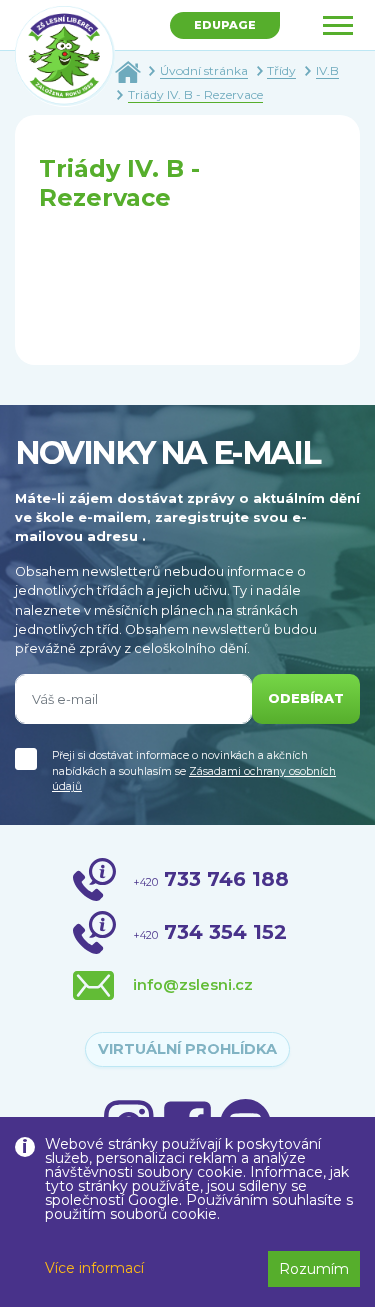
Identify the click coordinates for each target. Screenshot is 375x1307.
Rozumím (314, 1269)
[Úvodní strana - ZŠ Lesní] (128, 70)
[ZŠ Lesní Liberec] (65, 56)
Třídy (281, 70)
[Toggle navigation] (338, 25)
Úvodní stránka (204, 70)
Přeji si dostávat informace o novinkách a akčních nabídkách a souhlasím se (194, 771)
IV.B (327, 70)
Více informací (94, 1268)
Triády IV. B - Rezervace (195, 94)
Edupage (225, 25)
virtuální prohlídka (187, 1049)
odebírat (306, 698)
